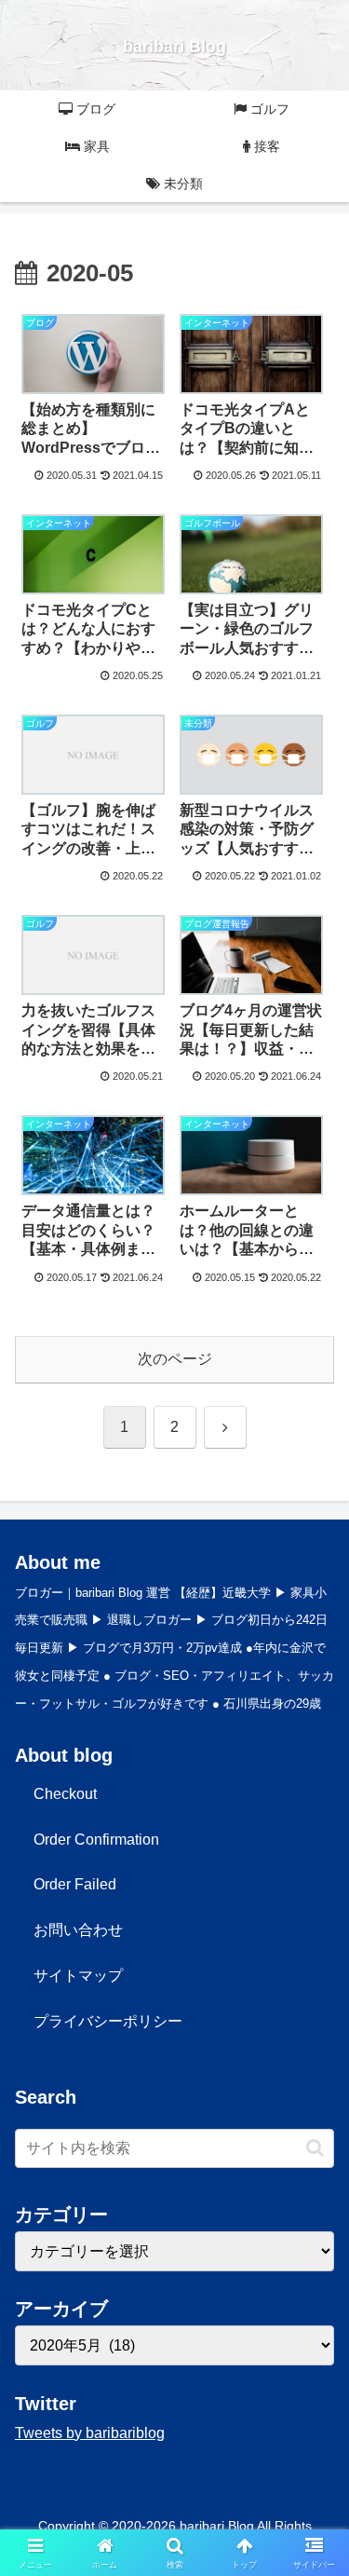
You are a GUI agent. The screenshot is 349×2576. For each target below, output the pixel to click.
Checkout (65, 1794)
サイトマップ (78, 1976)
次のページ (175, 1359)
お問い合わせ (78, 1930)
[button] (315, 2148)
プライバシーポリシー (108, 2021)
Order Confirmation (96, 1840)
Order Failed (75, 1884)
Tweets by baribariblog (90, 2433)
